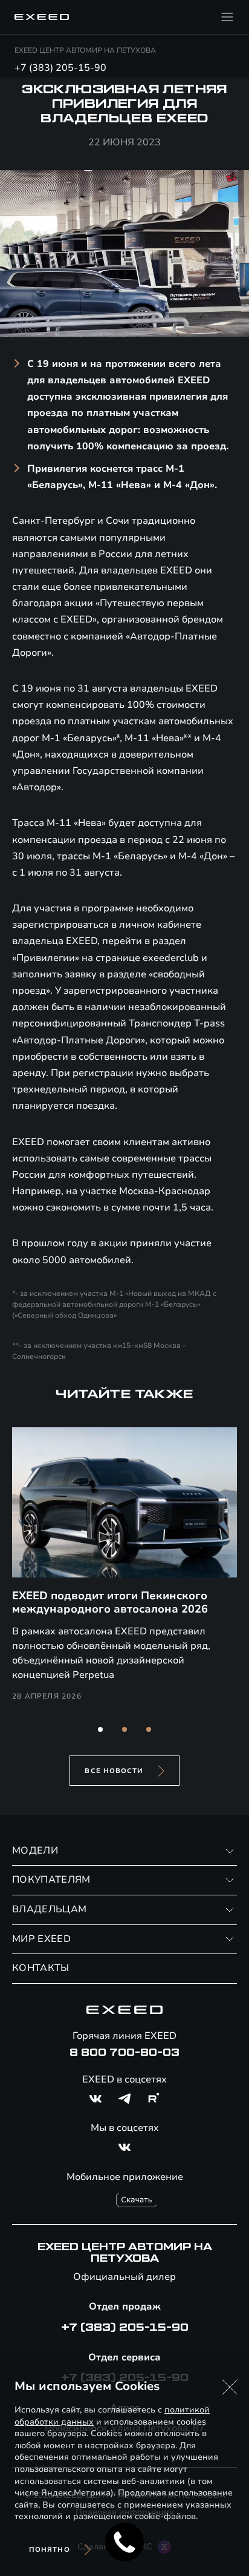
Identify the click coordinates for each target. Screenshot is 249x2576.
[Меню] (227, 17)
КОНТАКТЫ (41, 1968)
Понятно (50, 2550)
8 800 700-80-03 (124, 2053)
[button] (100, 1729)
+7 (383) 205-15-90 (60, 68)
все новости (114, 1771)
